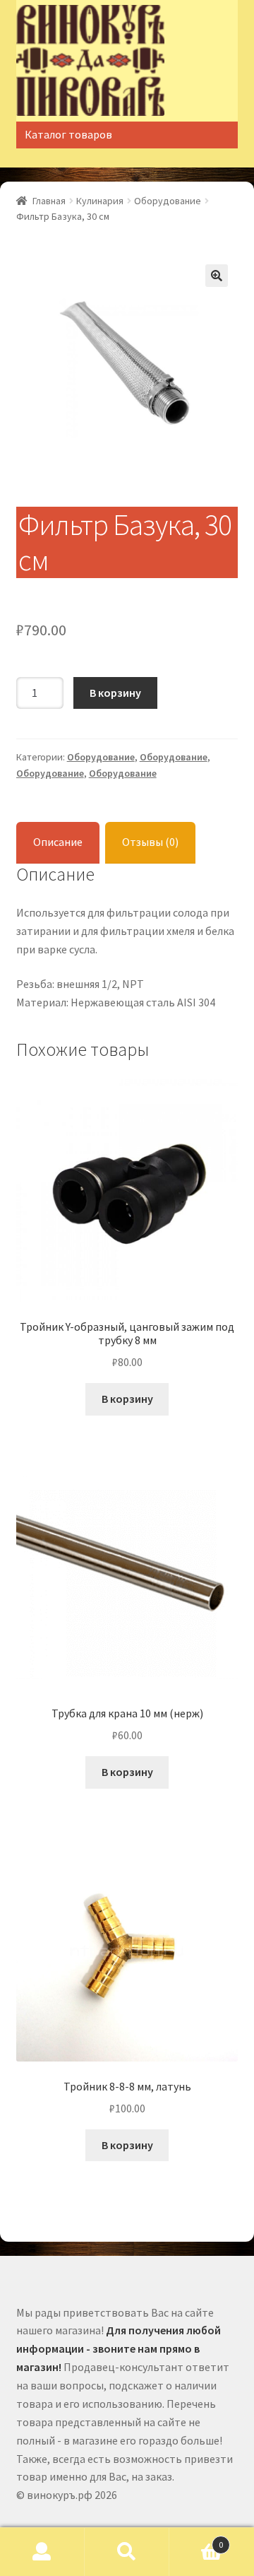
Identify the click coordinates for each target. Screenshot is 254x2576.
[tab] (58, 843)
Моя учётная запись (42, 2552)
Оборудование (168, 201)
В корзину (115, 693)
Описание (58, 842)
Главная (49, 201)
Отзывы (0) (150, 842)
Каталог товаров (68, 134)
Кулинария (100, 201)
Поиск (127, 2552)
